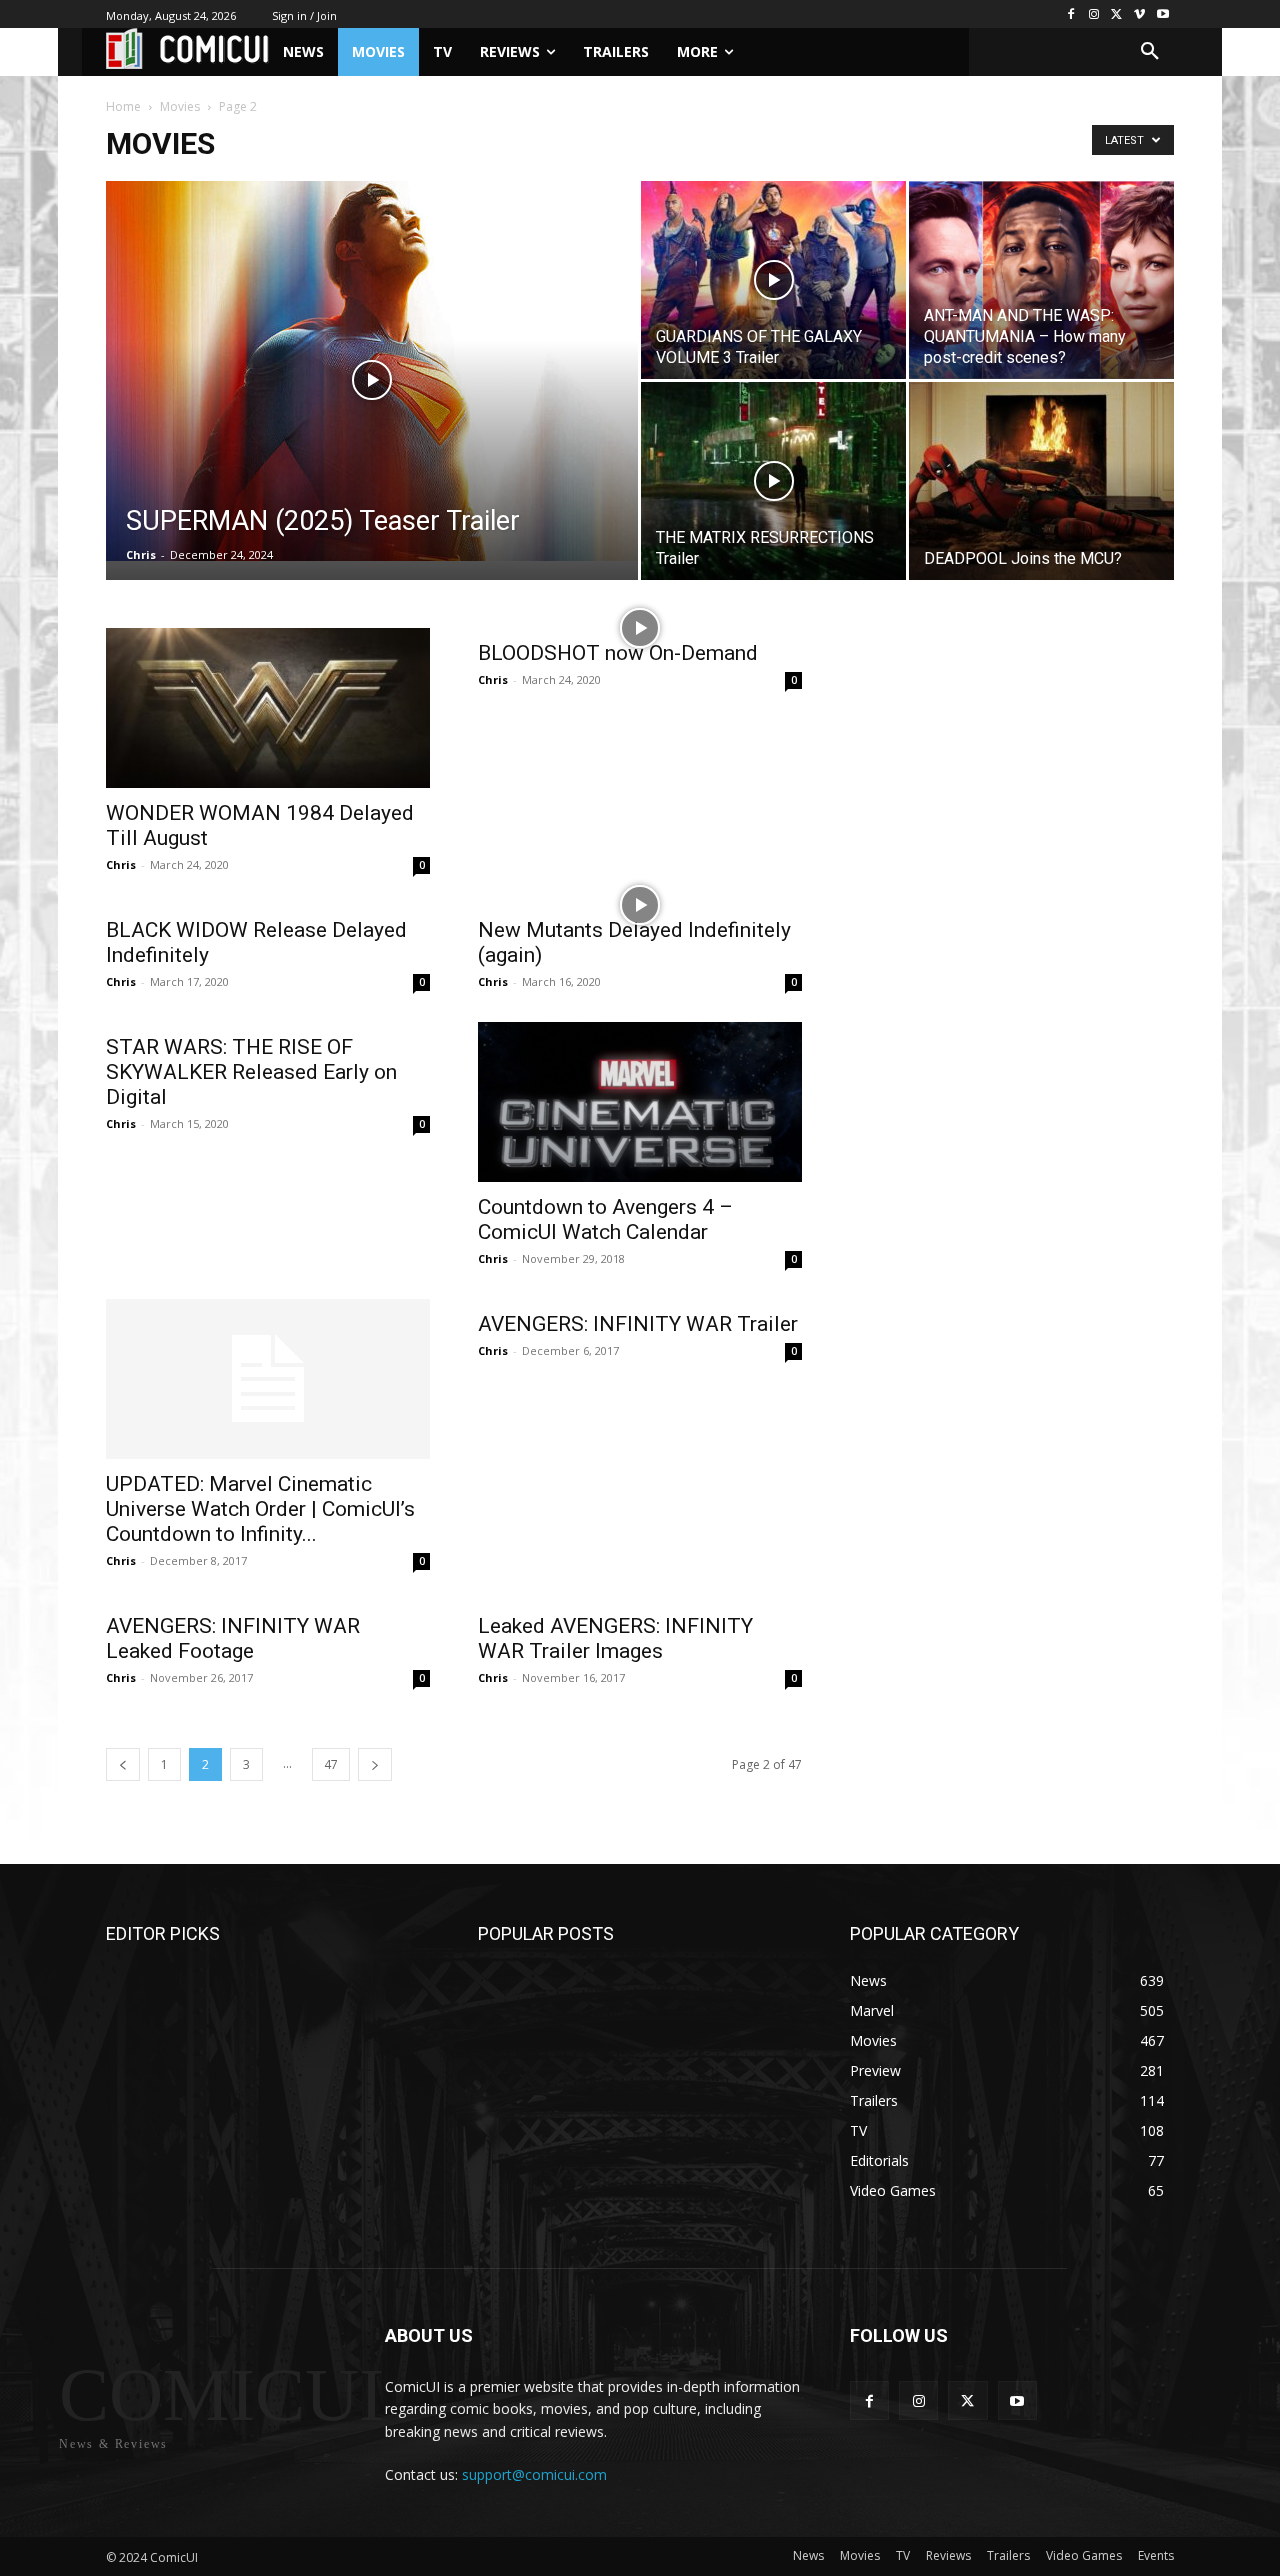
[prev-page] (123, 1764)
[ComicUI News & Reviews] (187, 48)
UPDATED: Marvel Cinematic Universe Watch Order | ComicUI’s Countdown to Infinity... (260, 1509)
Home (123, 106)
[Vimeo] (1139, 14)
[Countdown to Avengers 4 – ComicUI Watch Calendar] (640, 1102)
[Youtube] (1162, 14)
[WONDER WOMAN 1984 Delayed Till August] (268, 708)
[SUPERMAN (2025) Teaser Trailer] (372, 371)
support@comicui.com (534, 2474)
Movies (180, 106)
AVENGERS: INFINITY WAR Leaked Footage (233, 1638)
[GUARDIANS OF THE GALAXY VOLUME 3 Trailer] (773, 280)
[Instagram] (1094, 14)
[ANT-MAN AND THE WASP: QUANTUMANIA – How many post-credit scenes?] (1041, 280)
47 (331, 1764)
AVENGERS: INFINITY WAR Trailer (638, 1324)
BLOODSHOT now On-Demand (618, 653)
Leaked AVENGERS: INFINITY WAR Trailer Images (615, 1638)
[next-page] (375, 1764)
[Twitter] (1117, 14)
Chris (141, 554)
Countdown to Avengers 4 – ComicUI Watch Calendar (605, 1219)
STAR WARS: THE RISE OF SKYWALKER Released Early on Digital (251, 1072)
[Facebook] (1071, 14)
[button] (1150, 52)
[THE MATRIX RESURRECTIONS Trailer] (773, 481)
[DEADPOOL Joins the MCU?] (1041, 481)
